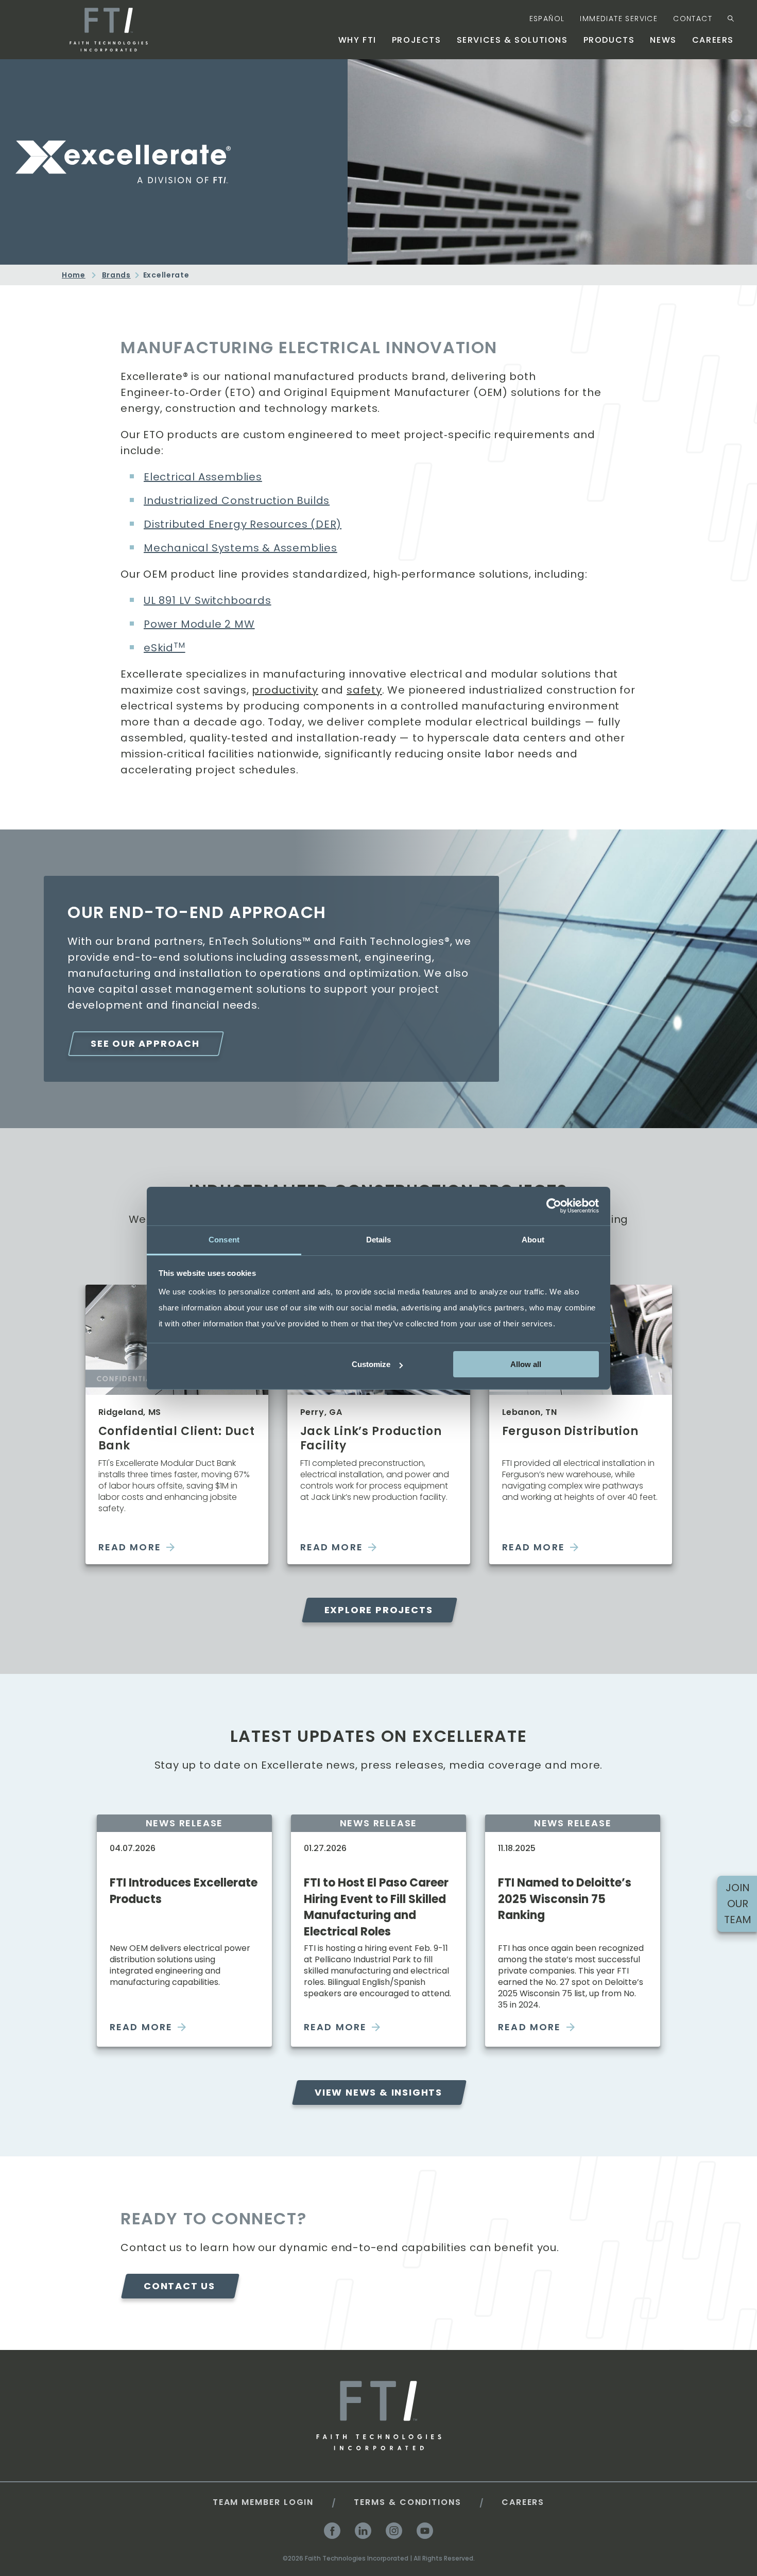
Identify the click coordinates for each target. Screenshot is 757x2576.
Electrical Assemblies (203, 477)
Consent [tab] (224, 1239)
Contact (693, 19)
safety (364, 690)
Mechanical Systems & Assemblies (240, 548)
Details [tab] (379, 1239)
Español (547, 19)
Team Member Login (263, 2502)
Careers (713, 40)
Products (609, 40)
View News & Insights (378, 2092)
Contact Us (179, 2286)
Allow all (526, 1364)
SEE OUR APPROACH (145, 1043)
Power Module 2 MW (199, 624)
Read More (141, 2027)
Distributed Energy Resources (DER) (243, 524)
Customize (371, 1364)
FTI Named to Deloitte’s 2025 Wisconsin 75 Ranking (565, 1899)
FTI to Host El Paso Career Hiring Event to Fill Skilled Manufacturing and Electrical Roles (376, 1907)
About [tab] (533, 1239)
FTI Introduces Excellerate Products (184, 1891)
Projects (417, 40)
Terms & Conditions (408, 2502)
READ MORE (130, 1547)
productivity (285, 690)
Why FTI (357, 40)
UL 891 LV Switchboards (208, 600)
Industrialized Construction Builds (237, 500)
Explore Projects (379, 1610)
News (663, 40)
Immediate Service (619, 19)
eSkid (165, 648)
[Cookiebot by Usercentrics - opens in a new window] (554, 1206)
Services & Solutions (512, 40)
